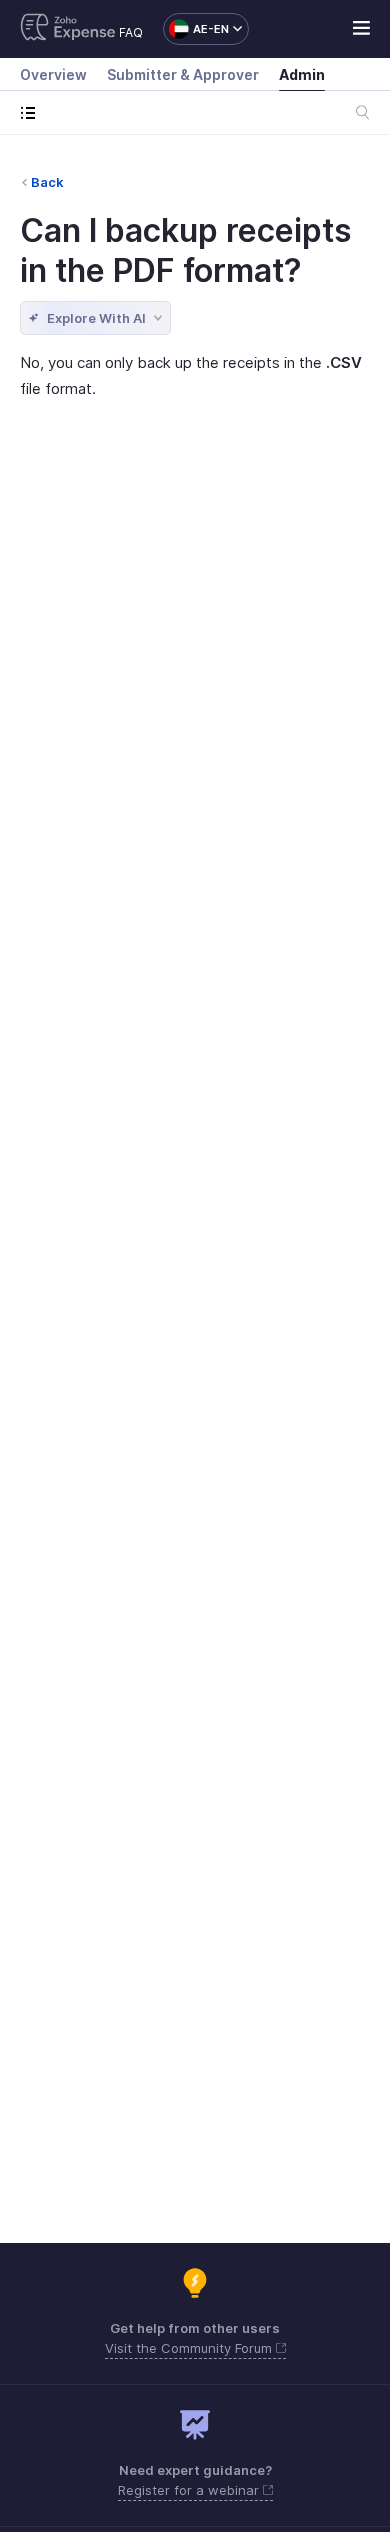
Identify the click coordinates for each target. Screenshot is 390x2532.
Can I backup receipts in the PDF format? (185, 250)
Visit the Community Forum (190, 2348)
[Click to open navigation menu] (32, 112)
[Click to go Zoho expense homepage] (68, 29)
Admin (302, 74)
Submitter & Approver (183, 74)
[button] (196, 29)
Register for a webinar (190, 2490)
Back (47, 182)
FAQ (131, 32)
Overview (53, 74)
